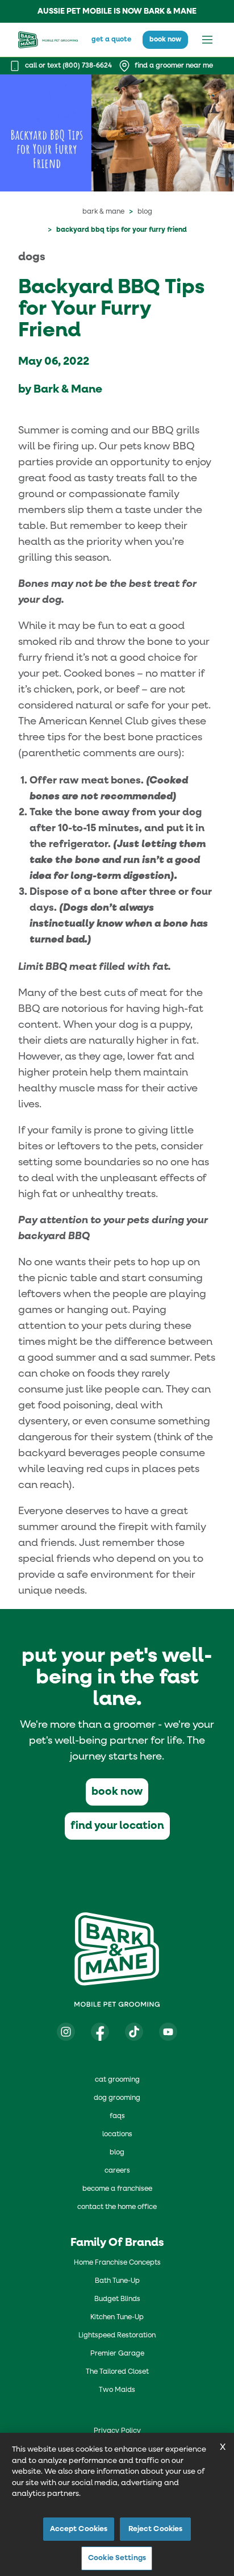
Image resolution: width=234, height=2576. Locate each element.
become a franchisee (117, 2189)
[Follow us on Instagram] (66, 2032)
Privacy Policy (117, 2431)
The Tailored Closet (117, 2372)
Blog (145, 212)
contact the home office (117, 2207)
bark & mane (103, 212)
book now (165, 40)
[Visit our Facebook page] (100, 2032)
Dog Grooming (117, 2098)
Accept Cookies (79, 2529)
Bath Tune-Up (117, 2281)
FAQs (117, 2116)
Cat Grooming (117, 2080)
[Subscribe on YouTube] (168, 2032)
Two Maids (117, 2390)
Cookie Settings (117, 2558)
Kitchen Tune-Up (117, 2317)
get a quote (111, 40)
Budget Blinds (117, 2299)
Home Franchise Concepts (117, 2263)
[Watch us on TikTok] (134, 2032)
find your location (117, 1826)
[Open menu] (207, 40)
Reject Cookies (156, 2529)
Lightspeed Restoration (117, 2336)
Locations (117, 2135)
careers (117, 2171)
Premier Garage (117, 2354)
